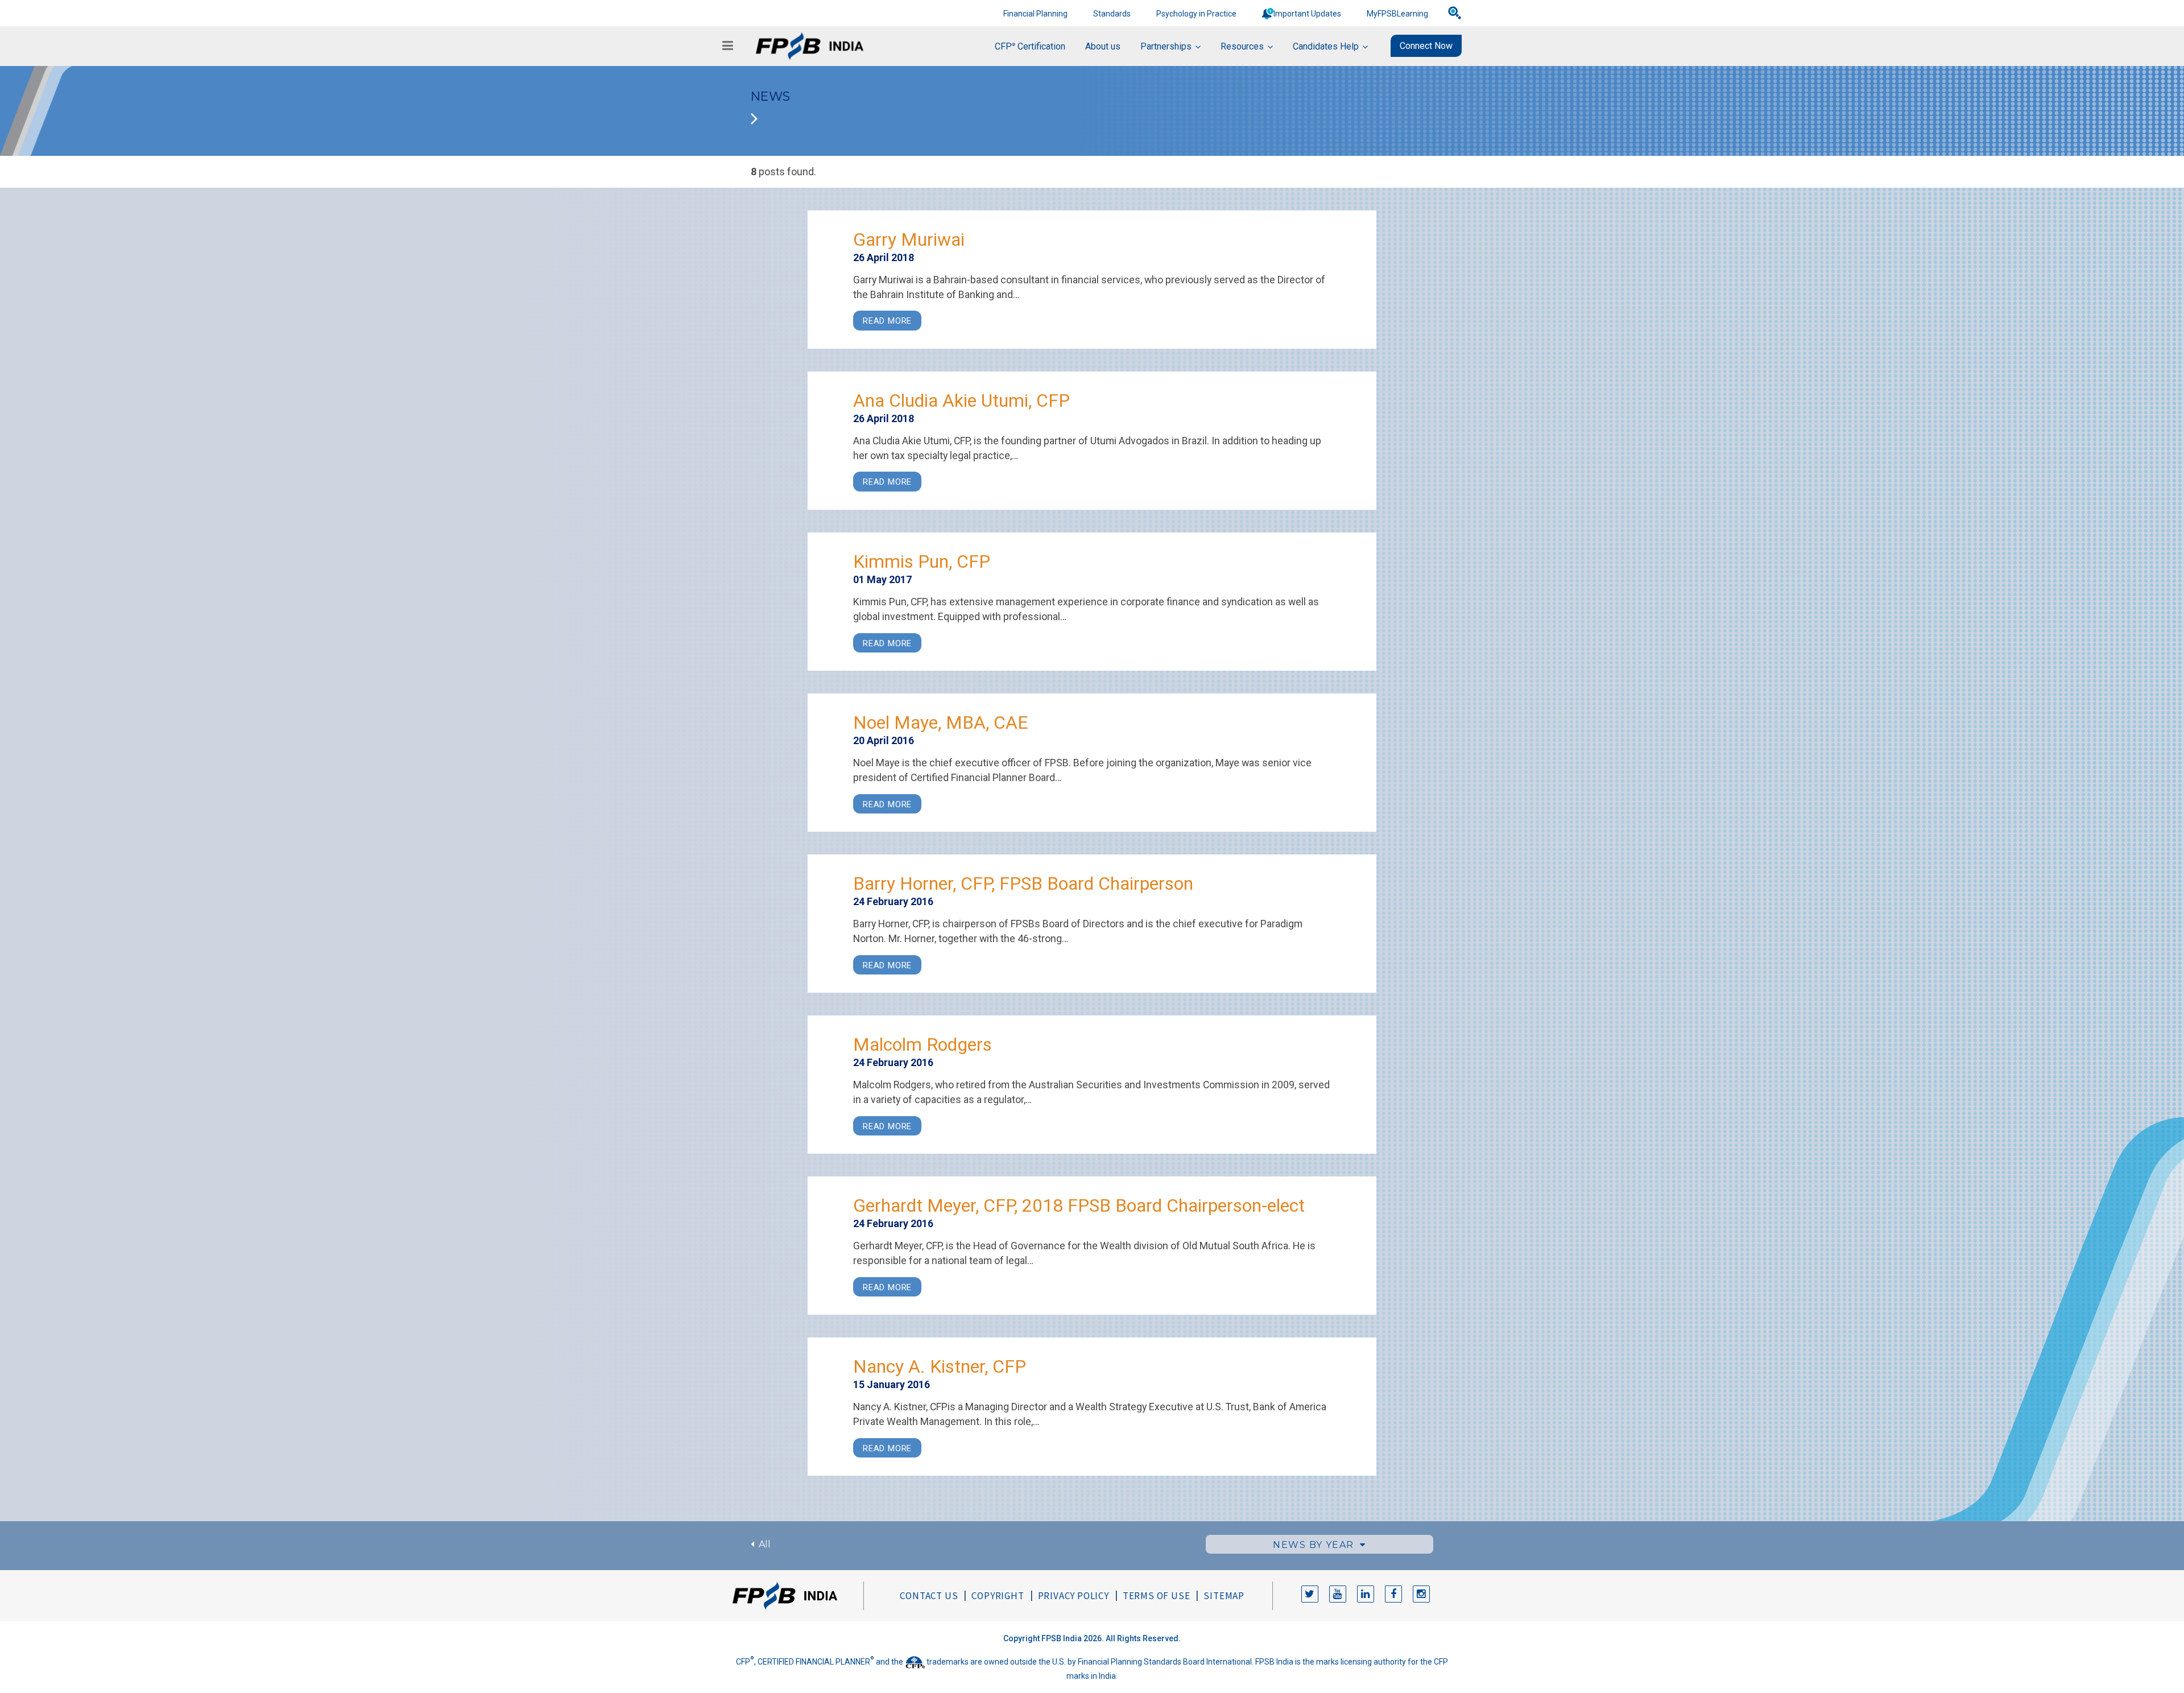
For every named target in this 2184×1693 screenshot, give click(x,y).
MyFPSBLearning (1397, 14)
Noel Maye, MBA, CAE (941, 722)
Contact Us (929, 1596)
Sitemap (1224, 1596)
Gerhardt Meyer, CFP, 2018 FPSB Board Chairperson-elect (1079, 1205)
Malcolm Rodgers (923, 1044)
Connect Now (1426, 46)
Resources (1242, 46)
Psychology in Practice (1196, 14)
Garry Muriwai (909, 240)
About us (1103, 46)
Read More (887, 321)
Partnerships (1166, 46)
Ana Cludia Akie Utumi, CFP (961, 400)
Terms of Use (1157, 1596)
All (762, 1544)
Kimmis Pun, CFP (922, 561)
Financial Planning (1035, 14)
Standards (1112, 14)
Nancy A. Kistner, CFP (940, 1366)
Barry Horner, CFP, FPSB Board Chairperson (1023, 883)
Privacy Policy (1074, 1596)
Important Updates (1307, 14)
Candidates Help (1326, 46)
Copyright (998, 1596)
